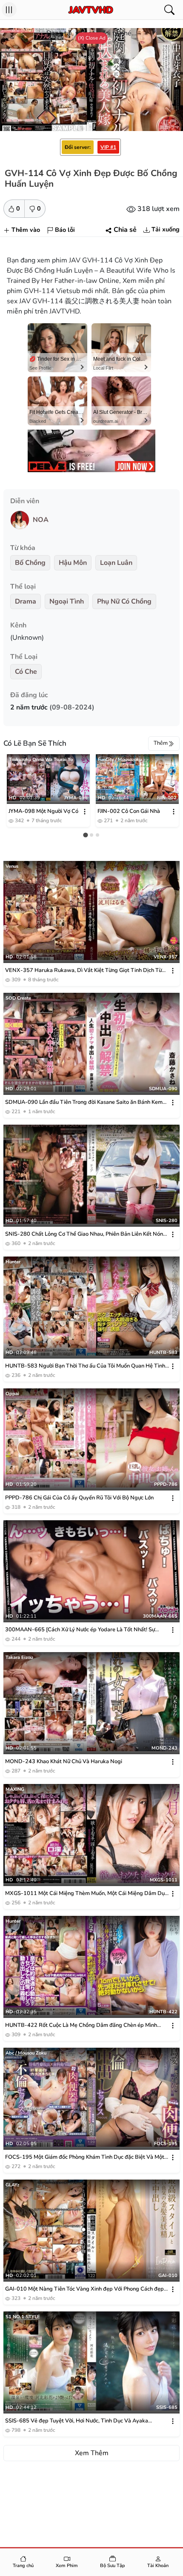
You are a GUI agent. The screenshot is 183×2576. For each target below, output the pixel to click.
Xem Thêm (92, 2453)
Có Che (26, 672)
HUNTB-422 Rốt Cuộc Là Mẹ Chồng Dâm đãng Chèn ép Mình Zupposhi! (81, 2025)
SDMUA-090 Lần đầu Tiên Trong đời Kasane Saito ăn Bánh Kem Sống (84, 1102)
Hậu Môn (73, 563)
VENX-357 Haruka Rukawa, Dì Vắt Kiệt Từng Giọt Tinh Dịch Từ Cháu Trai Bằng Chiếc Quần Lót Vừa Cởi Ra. (83, 970)
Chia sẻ (125, 230)
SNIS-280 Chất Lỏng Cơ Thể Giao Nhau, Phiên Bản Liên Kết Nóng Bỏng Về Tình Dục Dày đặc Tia (86, 1234)
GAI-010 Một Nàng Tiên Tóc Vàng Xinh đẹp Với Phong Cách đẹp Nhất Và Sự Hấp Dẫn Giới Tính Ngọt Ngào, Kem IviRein (84, 2289)
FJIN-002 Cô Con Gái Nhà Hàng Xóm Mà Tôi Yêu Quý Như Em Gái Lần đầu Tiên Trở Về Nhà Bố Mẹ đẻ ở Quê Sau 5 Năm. (133, 812)
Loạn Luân (116, 563)
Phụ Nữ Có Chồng (124, 601)
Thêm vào (26, 230)
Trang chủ (23, 2566)
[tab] (85, 835)
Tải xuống (166, 229)
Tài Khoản (158, 2566)
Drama (26, 601)
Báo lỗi (65, 230)
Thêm (161, 743)
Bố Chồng (30, 563)
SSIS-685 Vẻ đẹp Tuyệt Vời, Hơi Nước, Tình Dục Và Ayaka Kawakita (77, 2421)
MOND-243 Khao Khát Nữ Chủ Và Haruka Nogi (64, 1761)
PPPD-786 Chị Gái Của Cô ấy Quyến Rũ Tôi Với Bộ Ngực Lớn (79, 1498)
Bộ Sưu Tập (113, 2566)
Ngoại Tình (67, 601)
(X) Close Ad (92, 38)
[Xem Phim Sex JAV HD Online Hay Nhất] (91, 10)
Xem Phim (67, 2566)
